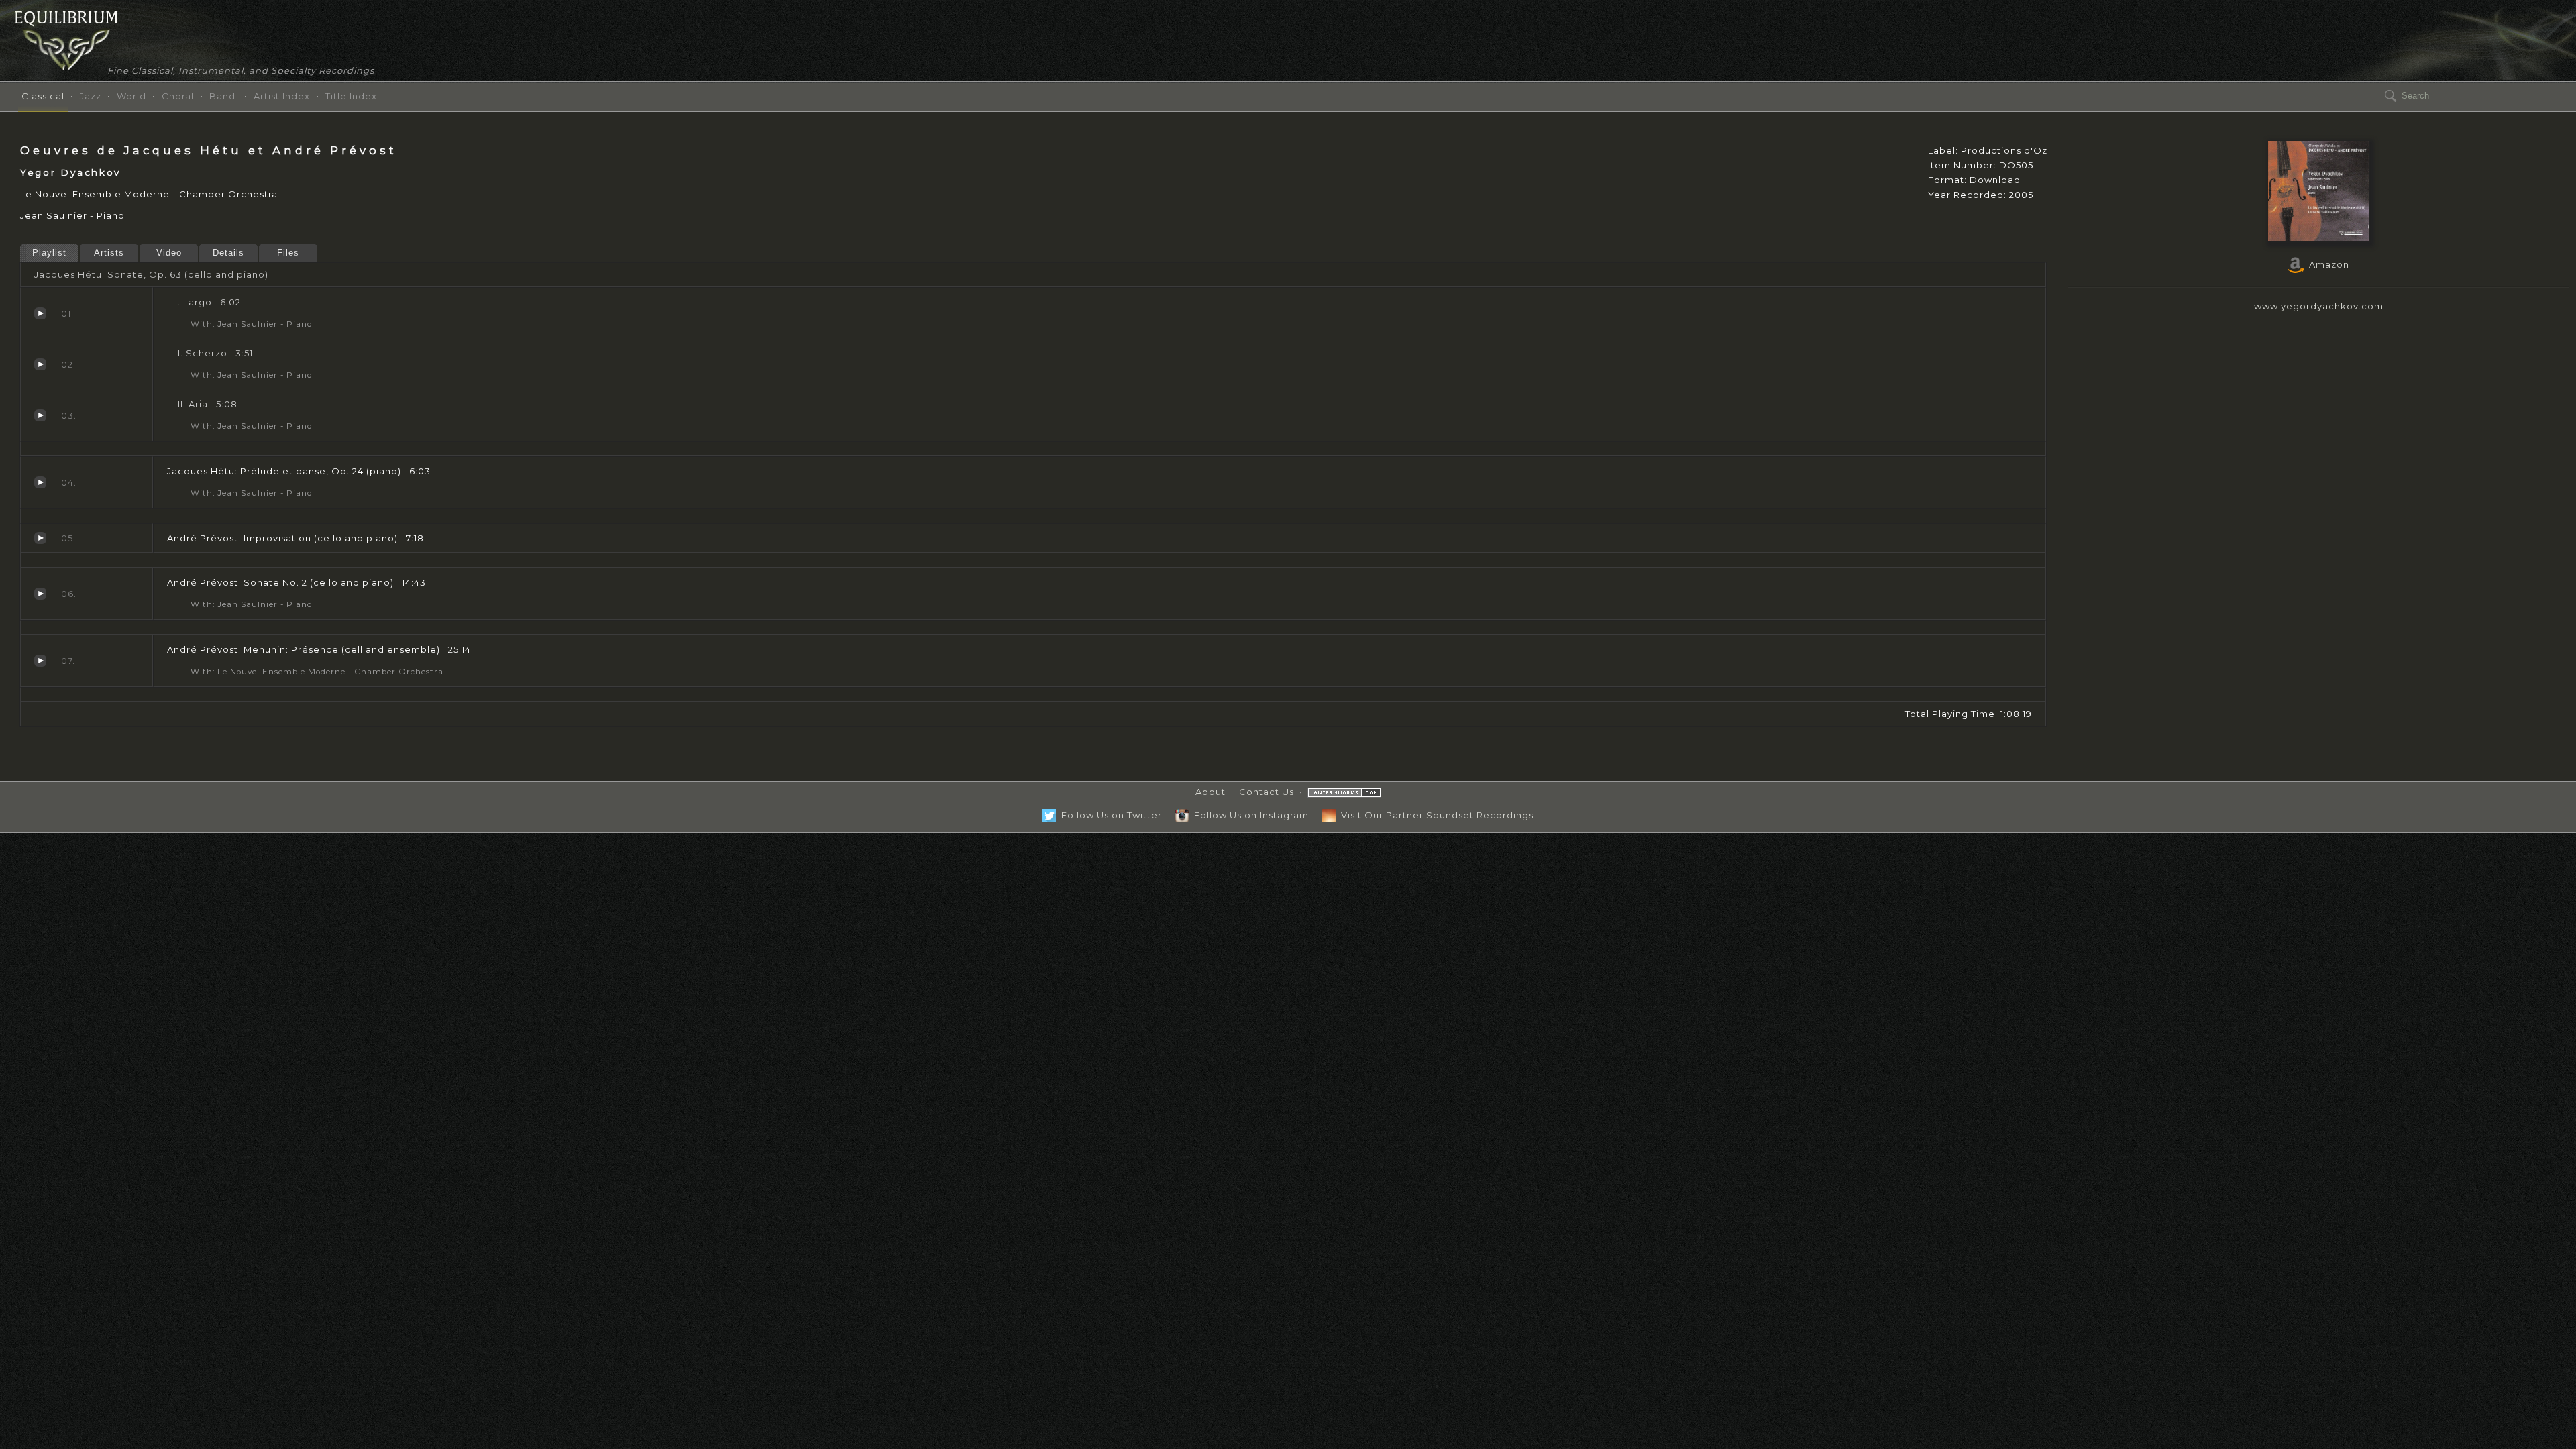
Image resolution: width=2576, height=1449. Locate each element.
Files (288, 253)
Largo (40, 313)
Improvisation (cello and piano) (40, 538)
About (1211, 792)
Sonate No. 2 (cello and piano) (40, 594)
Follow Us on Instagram (1249, 815)
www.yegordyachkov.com (2319, 306)
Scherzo (40, 364)
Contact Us (1267, 792)
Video (169, 253)
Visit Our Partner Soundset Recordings (1435, 815)
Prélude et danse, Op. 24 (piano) (40, 482)
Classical (43, 96)
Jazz (91, 96)
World (131, 96)
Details (228, 253)
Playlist (49, 253)
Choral (178, 96)
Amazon (2326, 264)
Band (222, 96)
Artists (109, 253)
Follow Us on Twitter (1109, 815)
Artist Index (282, 96)
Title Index (351, 96)
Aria (40, 415)
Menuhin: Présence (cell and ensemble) (40, 661)
